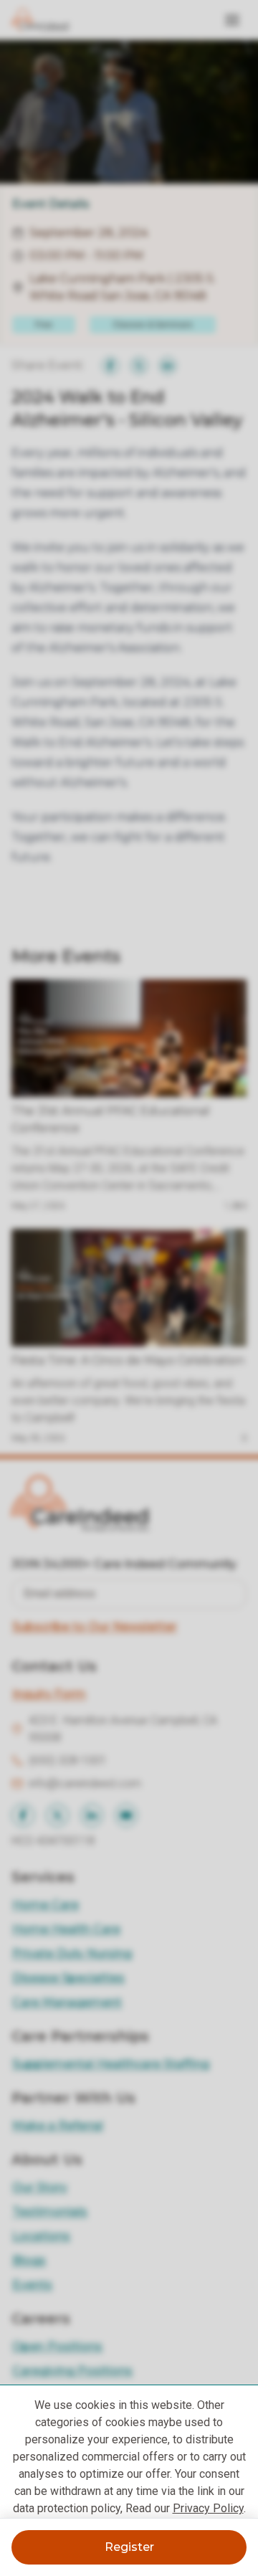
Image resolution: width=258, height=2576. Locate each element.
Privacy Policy (208, 2508)
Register (129, 2547)
